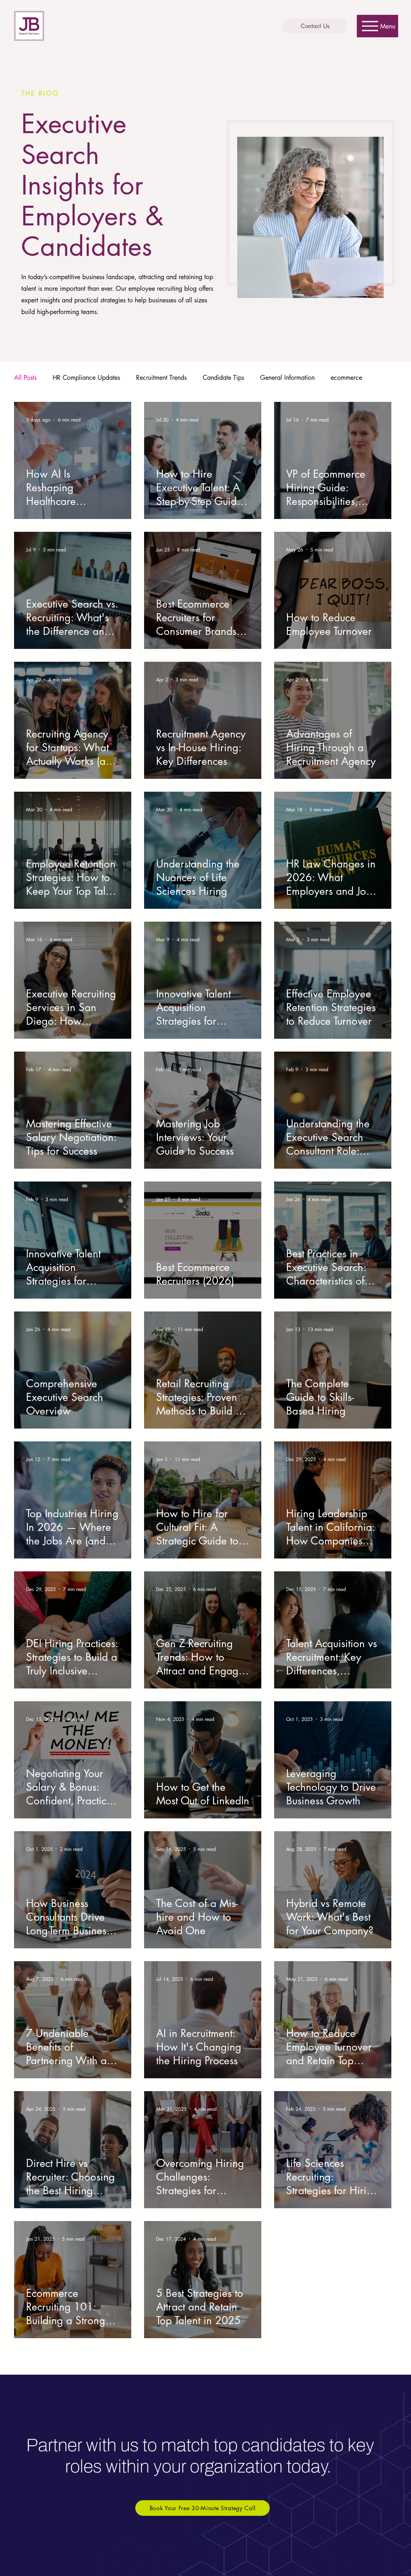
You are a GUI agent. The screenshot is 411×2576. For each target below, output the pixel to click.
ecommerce (346, 378)
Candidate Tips (223, 378)
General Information (287, 378)
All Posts (25, 378)
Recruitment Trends (161, 378)
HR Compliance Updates (86, 378)
